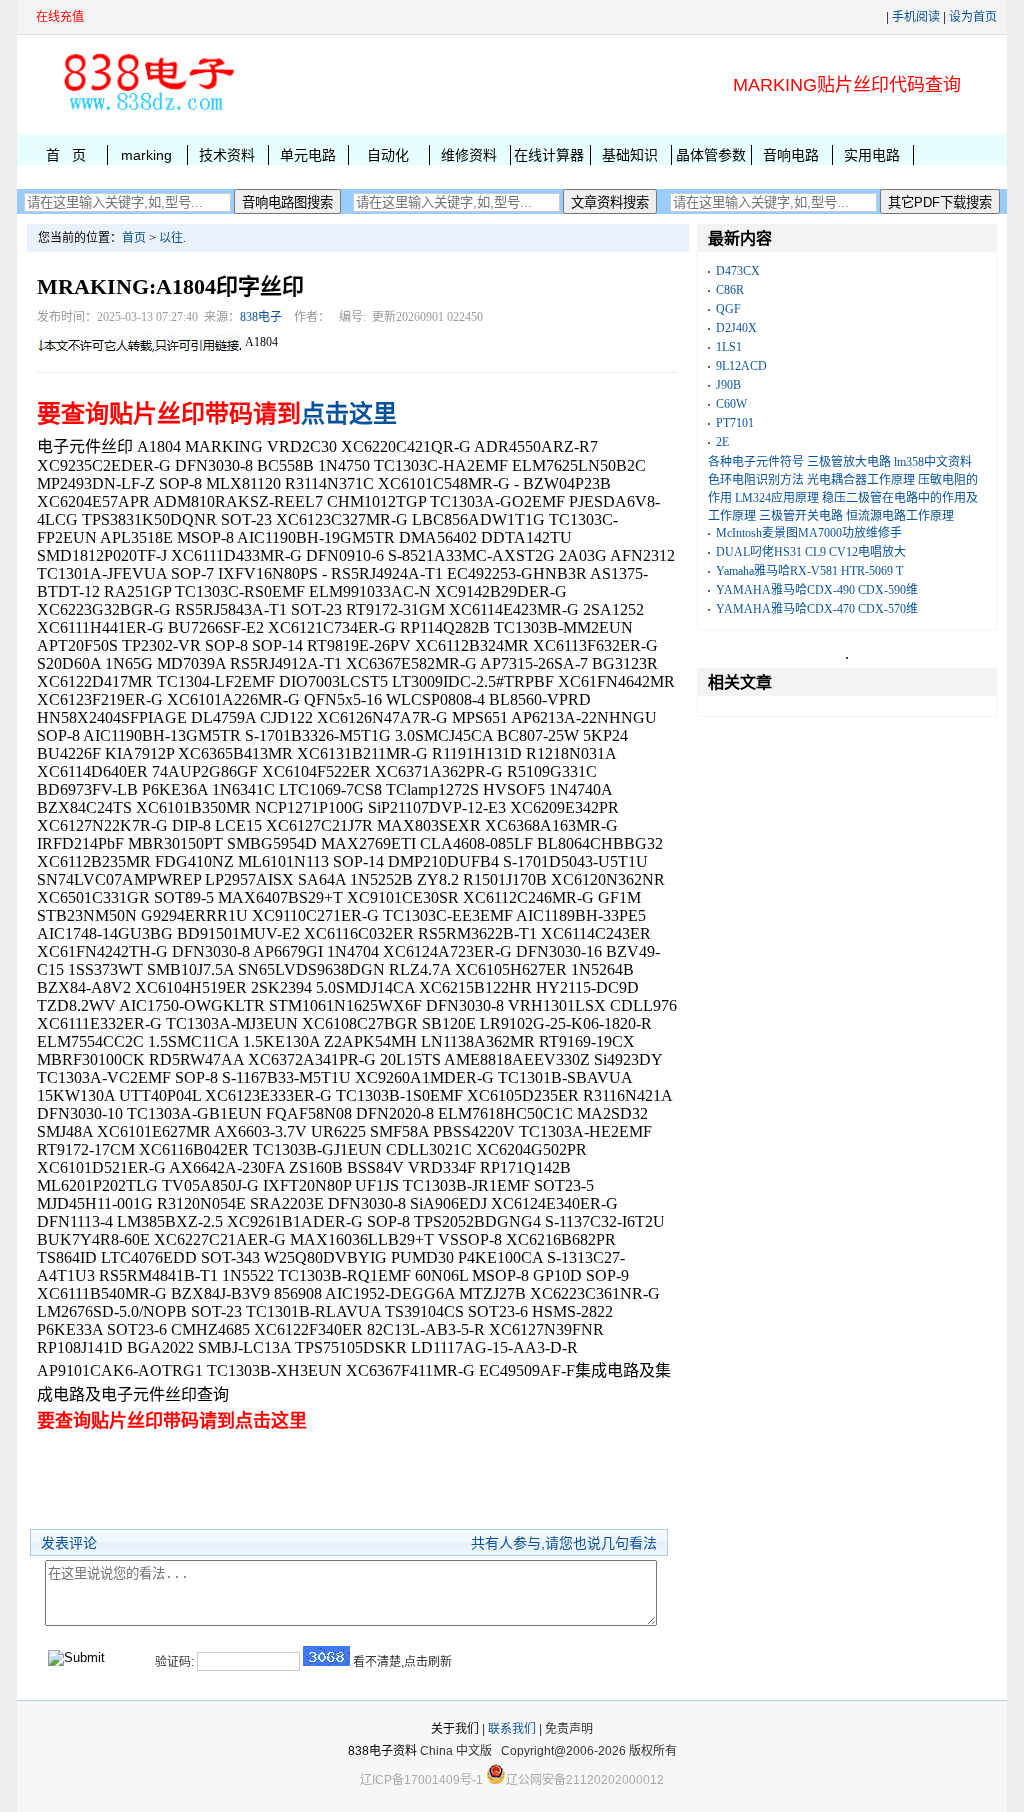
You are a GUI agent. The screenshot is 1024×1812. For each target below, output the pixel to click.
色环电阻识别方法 (756, 480)
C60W (731, 404)
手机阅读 (916, 17)
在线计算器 (549, 155)
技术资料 (227, 155)
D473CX (738, 271)
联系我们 (512, 1729)
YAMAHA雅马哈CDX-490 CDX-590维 (817, 590)
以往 (171, 238)
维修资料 (469, 155)
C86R (730, 290)
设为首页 (973, 17)
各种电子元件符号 (756, 462)
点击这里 (349, 414)
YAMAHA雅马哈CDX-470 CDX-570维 (817, 609)
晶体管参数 (711, 155)
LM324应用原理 (777, 498)
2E (722, 442)
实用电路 (872, 155)
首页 (134, 238)
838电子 (261, 317)
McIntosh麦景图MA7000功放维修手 (809, 533)
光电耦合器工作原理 (861, 480)
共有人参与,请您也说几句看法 (564, 1543)
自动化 (388, 155)
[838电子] (147, 111)
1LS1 (729, 347)
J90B (728, 385)
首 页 (66, 155)
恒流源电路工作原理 (900, 516)
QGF (728, 309)
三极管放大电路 (849, 462)
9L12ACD (741, 366)
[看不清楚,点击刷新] (326, 1656)
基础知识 (630, 155)
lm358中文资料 (933, 462)
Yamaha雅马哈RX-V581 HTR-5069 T (809, 571)
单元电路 (308, 155)
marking (146, 155)
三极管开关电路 (801, 516)
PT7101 (735, 423)
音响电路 (791, 155)
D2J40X (736, 328)
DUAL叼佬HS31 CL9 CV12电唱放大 (811, 552)
